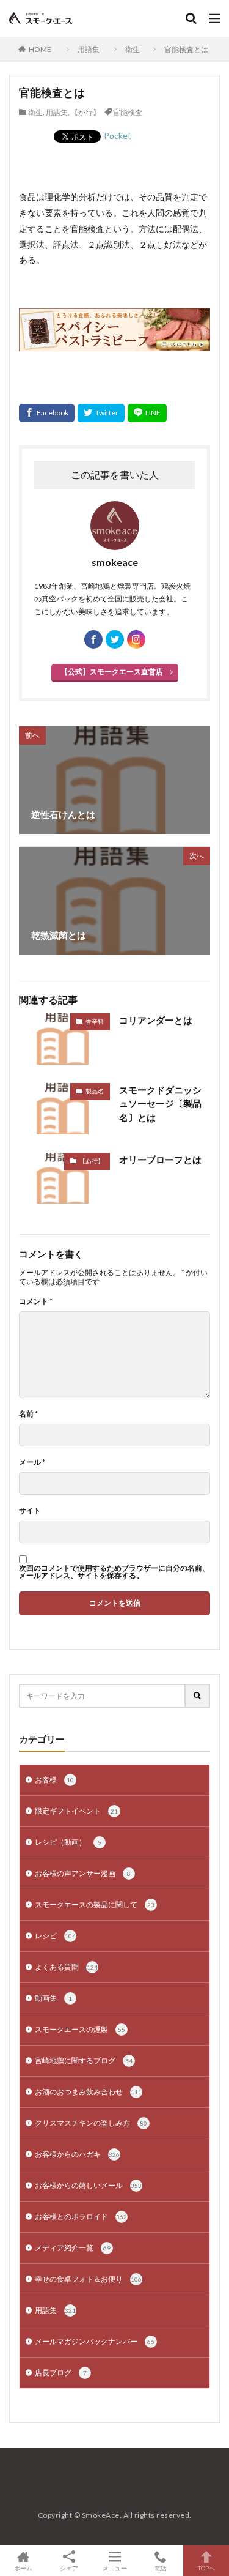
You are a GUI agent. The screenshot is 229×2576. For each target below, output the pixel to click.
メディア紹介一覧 (73, 2248)
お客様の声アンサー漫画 (83, 1873)
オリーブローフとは (160, 1160)
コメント (36, 1301)
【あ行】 (92, 1161)
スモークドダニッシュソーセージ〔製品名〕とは (160, 1104)
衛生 (133, 49)
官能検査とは (186, 49)
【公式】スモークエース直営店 (112, 672)
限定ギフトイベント (76, 1811)
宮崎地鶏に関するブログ (84, 2060)
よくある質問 (66, 1967)
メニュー (115, 2568)
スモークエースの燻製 (80, 2029)
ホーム (23, 2568)
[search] (198, 1696)
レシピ (55, 1936)
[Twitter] (101, 413)
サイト (30, 1511)
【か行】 (85, 112)
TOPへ (206, 2568)
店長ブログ (61, 2373)
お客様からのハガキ (77, 2154)
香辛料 (95, 1021)
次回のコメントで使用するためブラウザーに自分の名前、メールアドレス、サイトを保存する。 (114, 1572)
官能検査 (128, 112)
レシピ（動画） (68, 1842)
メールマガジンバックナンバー (95, 2341)
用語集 (89, 49)
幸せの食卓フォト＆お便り (88, 2279)
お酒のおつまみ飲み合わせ (88, 2092)
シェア (69, 2568)
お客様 (54, 1780)
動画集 (53, 1998)
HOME (40, 49)
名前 (28, 1414)
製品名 (95, 1091)
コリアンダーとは (156, 1020)
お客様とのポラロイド (81, 2217)
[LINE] (147, 413)
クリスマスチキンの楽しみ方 (91, 2123)
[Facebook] (47, 413)
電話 (161, 2568)
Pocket (118, 136)
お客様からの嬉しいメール (88, 2185)
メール (32, 1462)
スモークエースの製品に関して (95, 1904)
